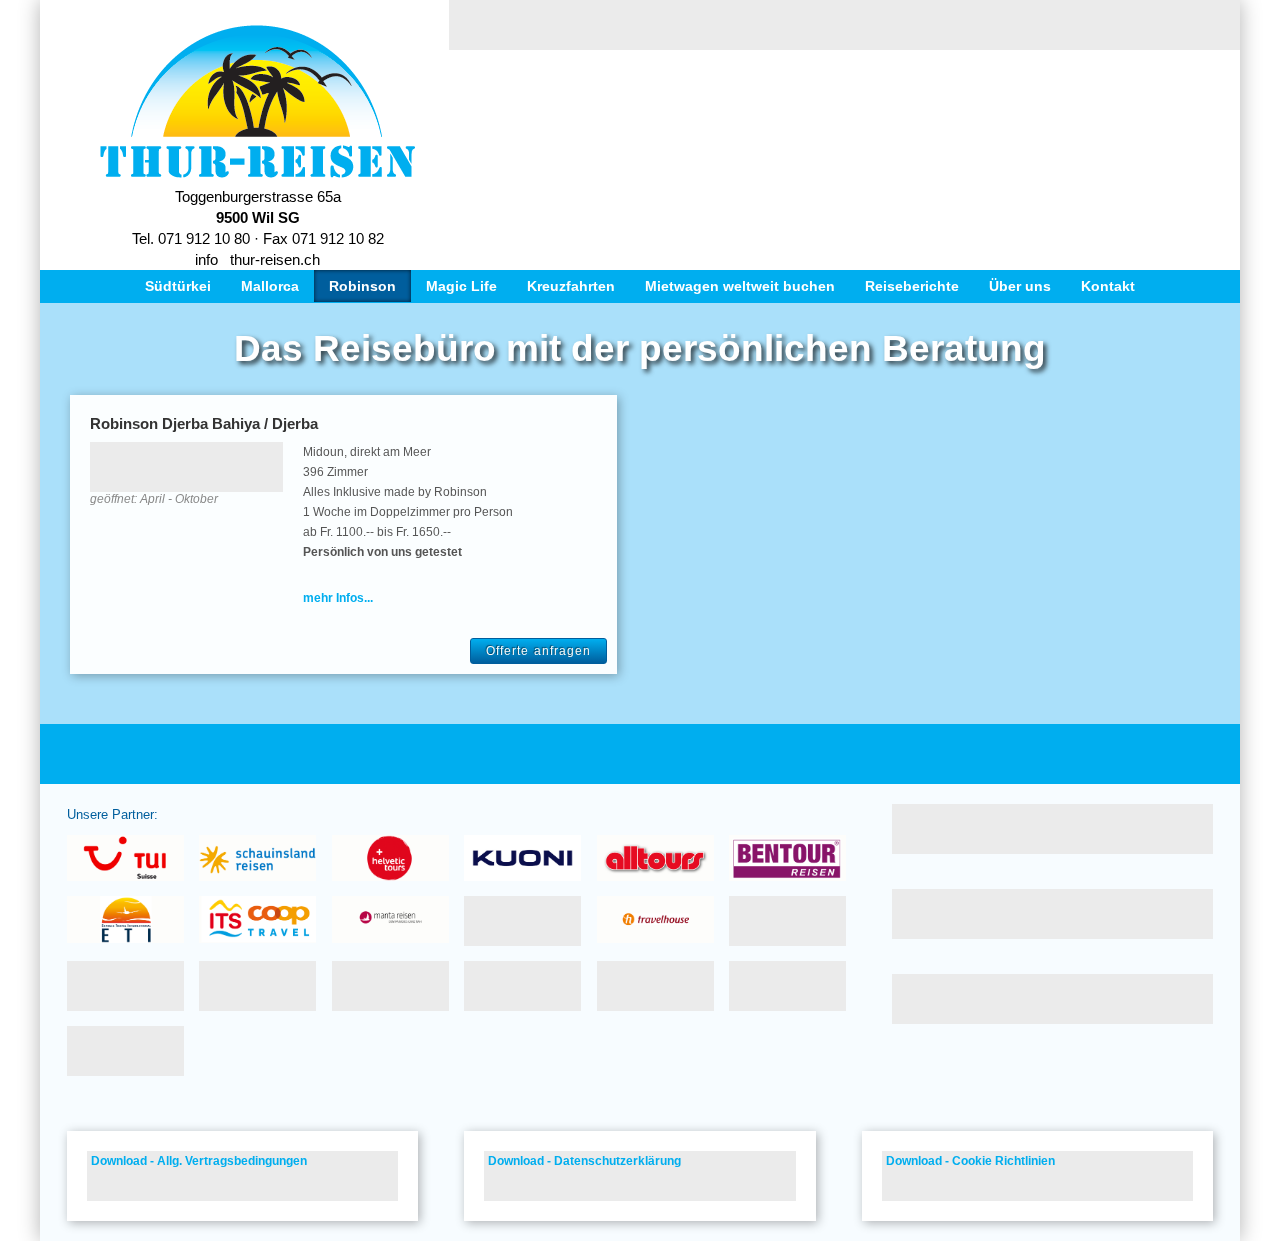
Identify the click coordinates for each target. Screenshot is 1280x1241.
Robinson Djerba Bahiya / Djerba (204, 423)
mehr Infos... (338, 598)
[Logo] (257, 174)
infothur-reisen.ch (257, 259)
